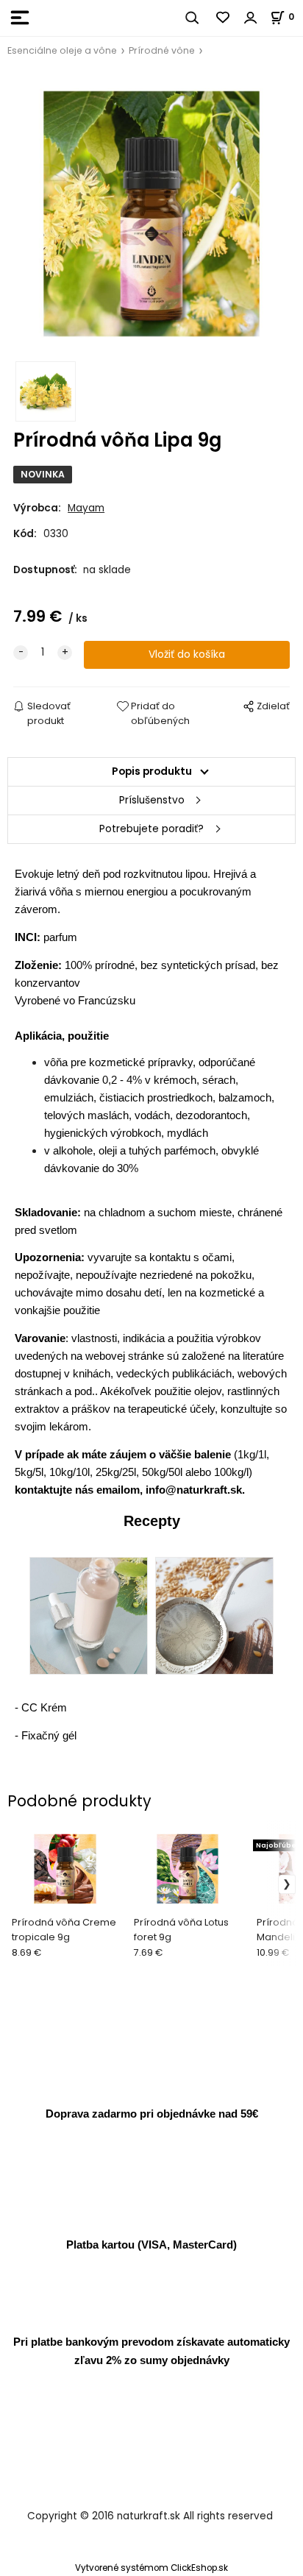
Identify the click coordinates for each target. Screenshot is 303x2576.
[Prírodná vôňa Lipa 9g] (151, 214)
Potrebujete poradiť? (151, 829)
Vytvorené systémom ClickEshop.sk (151, 2568)
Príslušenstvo (152, 800)
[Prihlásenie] (251, 18)
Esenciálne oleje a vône (62, 50)
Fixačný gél (49, 1735)
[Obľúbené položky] (224, 18)
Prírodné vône (162, 50)
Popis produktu (152, 771)
